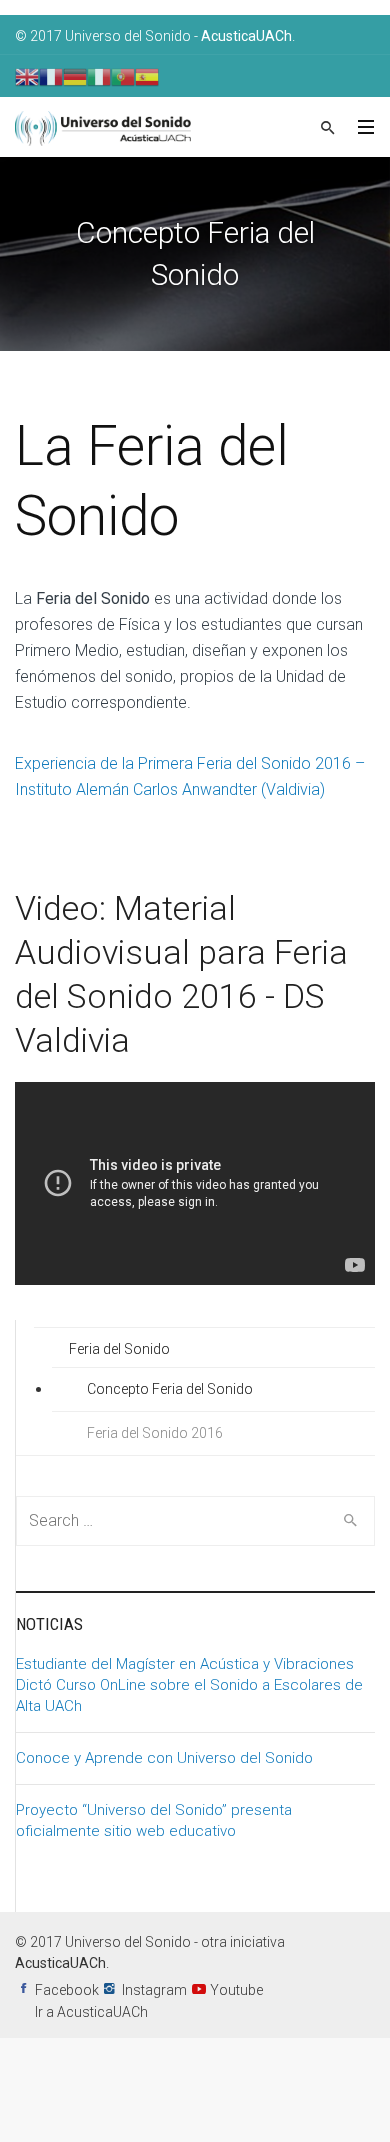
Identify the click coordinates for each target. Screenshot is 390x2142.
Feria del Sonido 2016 (155, 1433)
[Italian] (99, 76)
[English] (27, 76)
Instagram (154, 1990)
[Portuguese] (123, 76)
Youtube (236, 1990)
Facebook (67, 1990)
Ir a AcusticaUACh (91, 2012)
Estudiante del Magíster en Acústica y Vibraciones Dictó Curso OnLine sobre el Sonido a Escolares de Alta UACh (189, 1685)
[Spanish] (147, 76)
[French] (51, 76)
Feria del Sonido (119, 1349)
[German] (75, 76)
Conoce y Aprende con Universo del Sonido (164, 1758)
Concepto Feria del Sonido (170, 1389)
